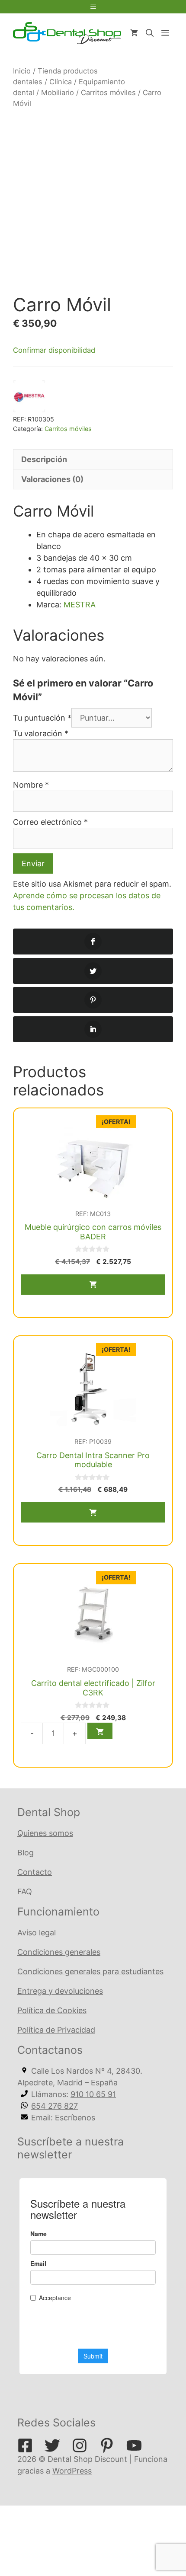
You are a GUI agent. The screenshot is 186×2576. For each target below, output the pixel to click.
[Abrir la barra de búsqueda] (150, 33)
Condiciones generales (59, 1952)
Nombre (31, 785)
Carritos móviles (108, 93)
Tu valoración (41, 733)
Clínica (61, 82)
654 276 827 (55, 2106)
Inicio (22, 71)
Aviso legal (37, 1933)
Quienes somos (45, 1833)
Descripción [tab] (44, 459)
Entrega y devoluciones (60, 1991)
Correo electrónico (50, 822)
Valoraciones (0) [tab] (52, 479)
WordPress (72, 2471)
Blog (26, 1853)
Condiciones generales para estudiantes (90, 1971)
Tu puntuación (42, 718)
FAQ (25, 1891)
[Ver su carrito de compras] (134, 33)
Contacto (35, 1872)
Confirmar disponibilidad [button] (54, 350)
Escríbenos (75, 2118)
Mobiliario (58, 93)
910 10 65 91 (93, 2094)
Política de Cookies (52, 2010)
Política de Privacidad (56, 2030)
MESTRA (80, 605)
